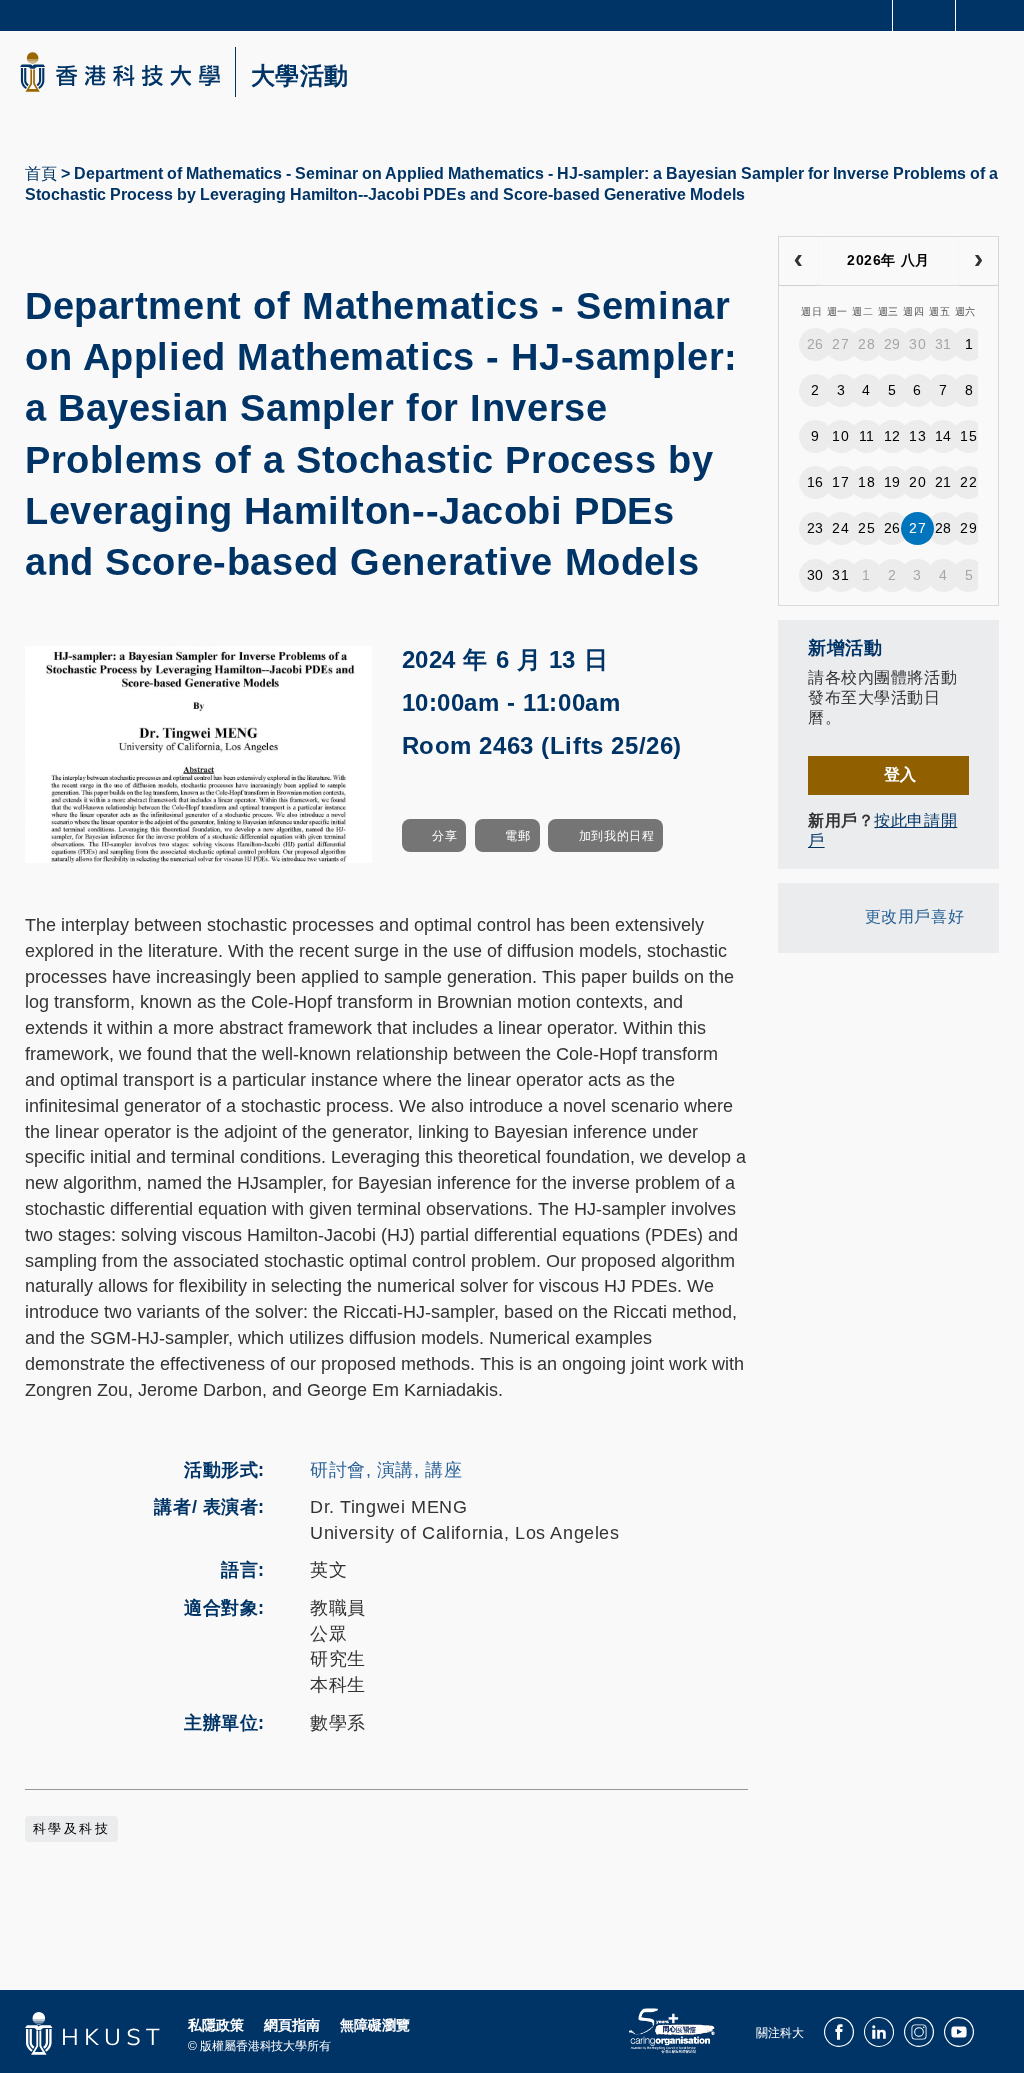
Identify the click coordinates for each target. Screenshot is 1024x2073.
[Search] (994, 14)
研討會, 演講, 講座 (386, 1470)
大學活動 (300, 76)
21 (943, 482)
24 (840, 528)
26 (815, 344)
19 (892, 482)
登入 (900, 774)
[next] (978, 261)
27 (840, 344)
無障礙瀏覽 (375, 2025)
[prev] (798, 261)
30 (917, 344)
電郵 (517, 836)
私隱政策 (216, 2025)
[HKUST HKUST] (120, 72)
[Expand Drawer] (924, 15)
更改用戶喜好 (914, 916)
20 (917, 482)
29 (892, 344)
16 (815, 482)
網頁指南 (292, 2025)
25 (866, 528)
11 (867, 436)
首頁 (41, 173)
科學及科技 (71, 1829)
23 (815, 528)
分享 (444, 836)
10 (840, 436)
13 (917, 436)
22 (968, 482)
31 (943, 344)
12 (892, 436)
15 (968, 436)
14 (943, 436)
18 (866, 482)
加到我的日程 (616, 836)
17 (840, 482)
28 (866, 344)
